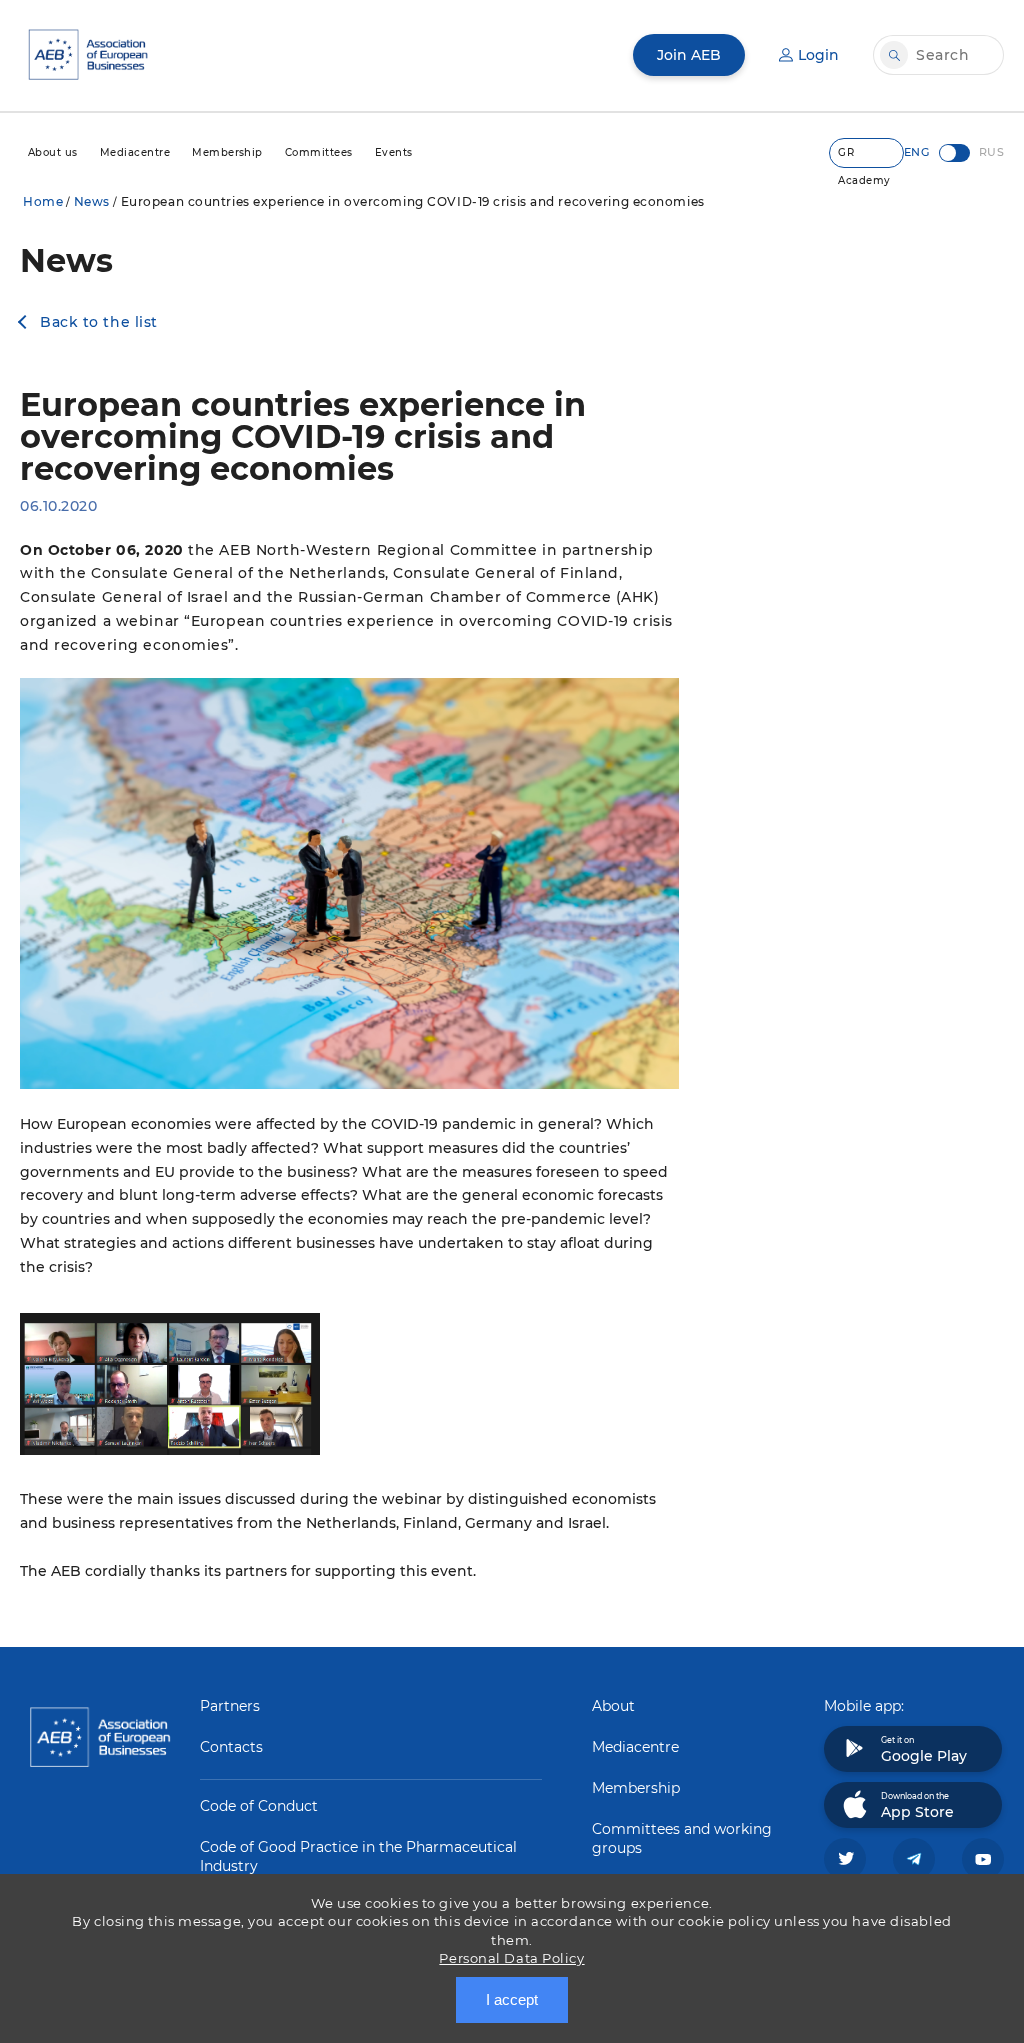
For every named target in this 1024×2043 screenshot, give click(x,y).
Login (818, 55)
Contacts (231, 1747)
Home (43, 201)
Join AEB (689, 55)
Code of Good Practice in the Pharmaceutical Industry (358, 1856)
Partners (230, 1706)
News (92, 201)
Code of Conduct (259, 1806)
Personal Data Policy (511, 1958)
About (613, 1706)
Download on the (917, 1806)
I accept (512, 1999)
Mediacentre (635, 1747)
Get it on (924, 1750)
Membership (636, 1788)
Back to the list (99, 322)
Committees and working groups (682, 1838)
